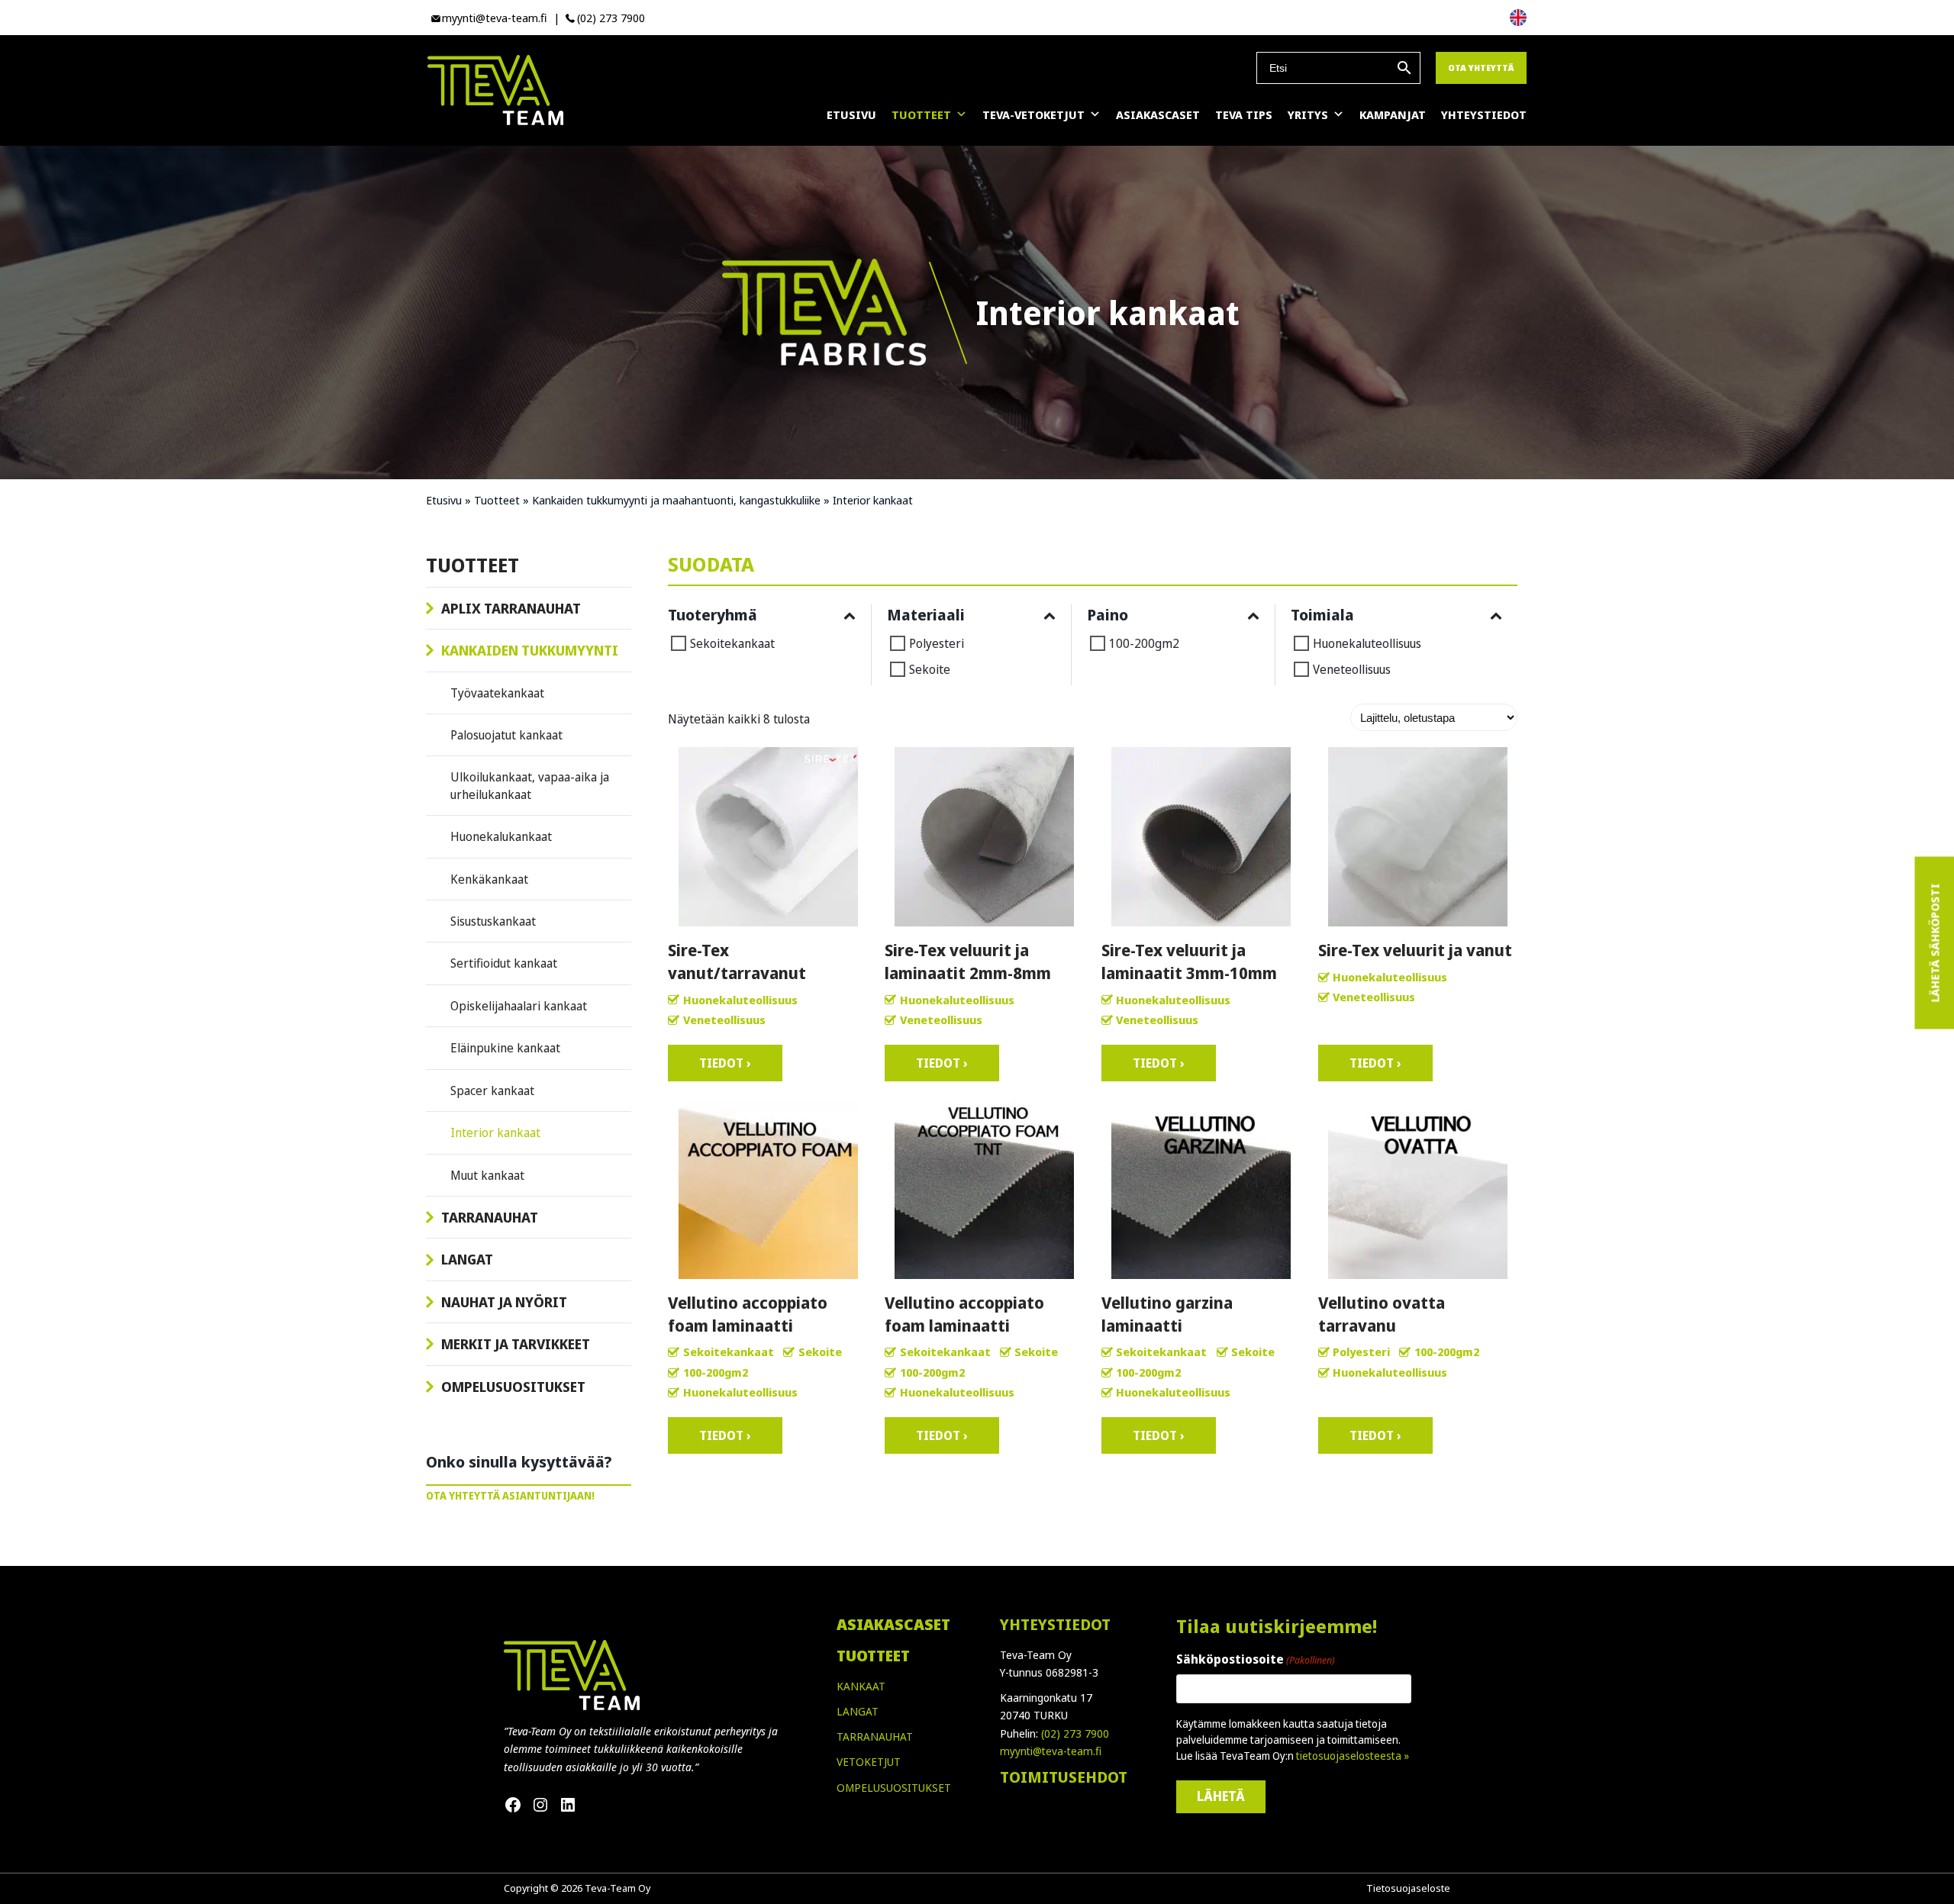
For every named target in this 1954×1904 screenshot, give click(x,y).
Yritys (1308, 114)
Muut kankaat (487, 1175)
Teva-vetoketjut (1033, 114)
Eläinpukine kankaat (505, 1048)
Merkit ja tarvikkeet (516, 1344)
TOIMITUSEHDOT (1064, 1777)
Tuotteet (921, 114)
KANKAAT (861, 1686)
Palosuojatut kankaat (506, 735)
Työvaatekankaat (497, 693)
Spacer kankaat (492, 1091)
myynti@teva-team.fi (495, 18)
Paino (1108, 615)
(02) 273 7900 (611, 18)
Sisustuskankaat (493, 921)
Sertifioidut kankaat (504, 963)
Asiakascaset (1158, 114)
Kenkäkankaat (489, 879)
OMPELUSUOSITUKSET (894, 1788)
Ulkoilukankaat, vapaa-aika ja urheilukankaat (530, 785)
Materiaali (926, 615)
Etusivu (851, 114)
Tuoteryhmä (713, 615)
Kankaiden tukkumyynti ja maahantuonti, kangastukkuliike (676, 500)
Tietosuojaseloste (1408, 1888)
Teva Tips (1244, 114)
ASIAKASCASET (893, 1624)
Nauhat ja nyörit (504, 1302)
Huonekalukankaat (501, 836)
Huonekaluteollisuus (1367, 643)
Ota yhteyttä (1481, 68)
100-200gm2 (1144, 643)
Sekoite (930, 669)
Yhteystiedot (1484, 114)
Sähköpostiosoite (1256, 1659)
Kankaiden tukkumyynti (530, 650)
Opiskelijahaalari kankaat (519, 1006)
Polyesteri (937, 643)
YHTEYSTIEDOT (1055, 1624)
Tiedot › (725, 1063)
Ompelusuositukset (513, 1387)
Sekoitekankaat (732, 643)
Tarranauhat (490, 1217)
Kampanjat (1393, 114)
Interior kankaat (495, 1132)
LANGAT (858, 1711)
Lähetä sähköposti (1934, 943)
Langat (467, 1259)
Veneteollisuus (1352, 669)
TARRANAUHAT (875, 1736)
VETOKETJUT (869, 1762)
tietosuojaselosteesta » (1353, 1756)
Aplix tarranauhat (511, 608)
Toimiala (1322, 615)
